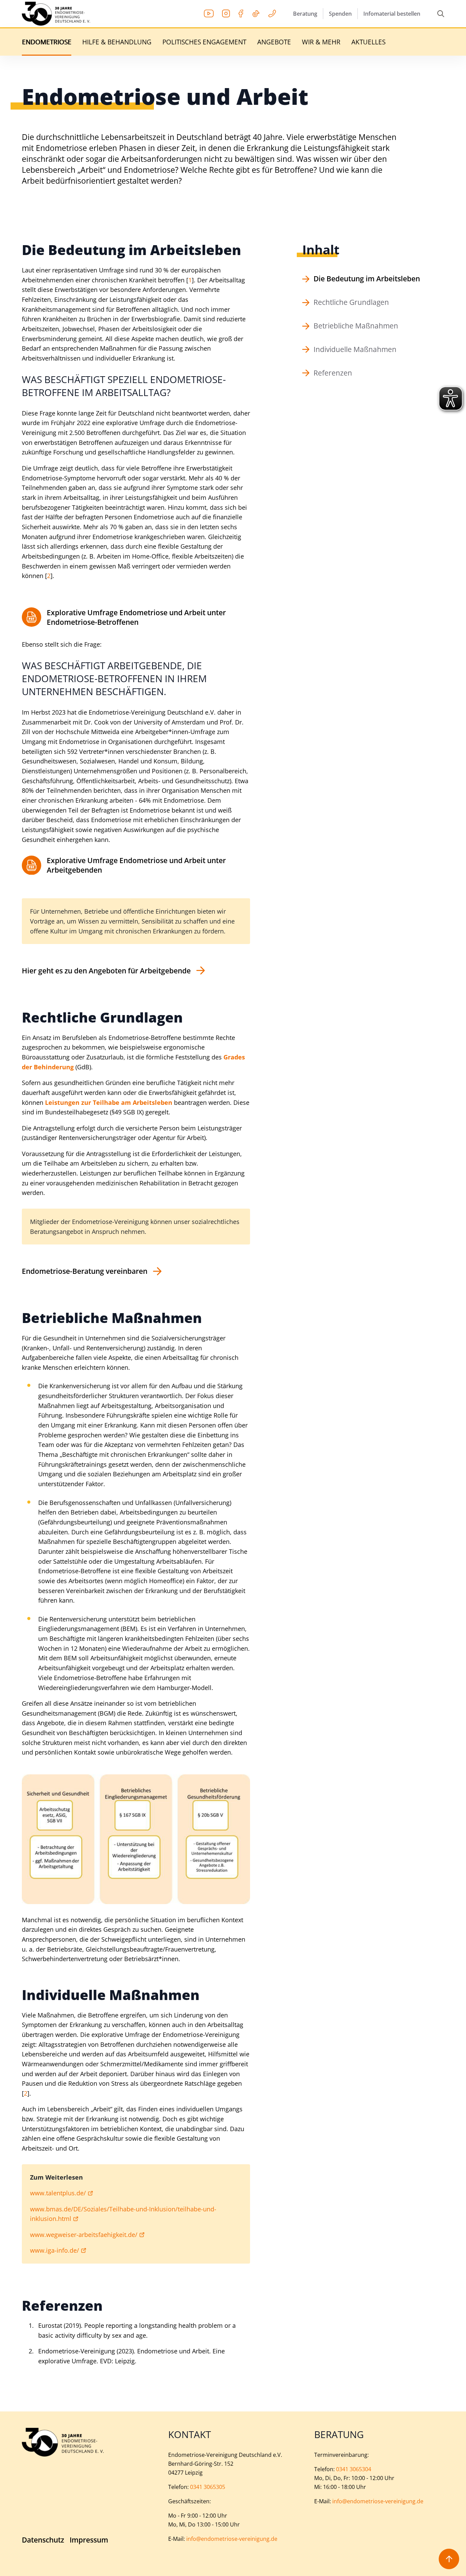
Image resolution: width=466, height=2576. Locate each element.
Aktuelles (368, 42)
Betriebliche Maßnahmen (356, 326)
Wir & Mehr (321, 42)
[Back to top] (449, 2559)
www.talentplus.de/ (58, 2193)
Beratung (305, 14)
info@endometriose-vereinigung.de (232, 2539)
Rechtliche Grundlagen (351, 302)
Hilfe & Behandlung (117, 42)
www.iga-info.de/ (55, 2250)
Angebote (274, 42)
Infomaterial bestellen (392, 14)
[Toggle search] (441, 14)
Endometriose (47, 42)
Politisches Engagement (204, 42)
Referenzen (333, 373)
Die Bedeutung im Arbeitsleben (367, 279)
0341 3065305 (208, 2487)
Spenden (340, 14)
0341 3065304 (354, 2469)
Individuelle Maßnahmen (355, 349)
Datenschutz (43, 2540)
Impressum (89, 2540)
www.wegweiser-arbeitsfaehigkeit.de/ (84, 2235)
